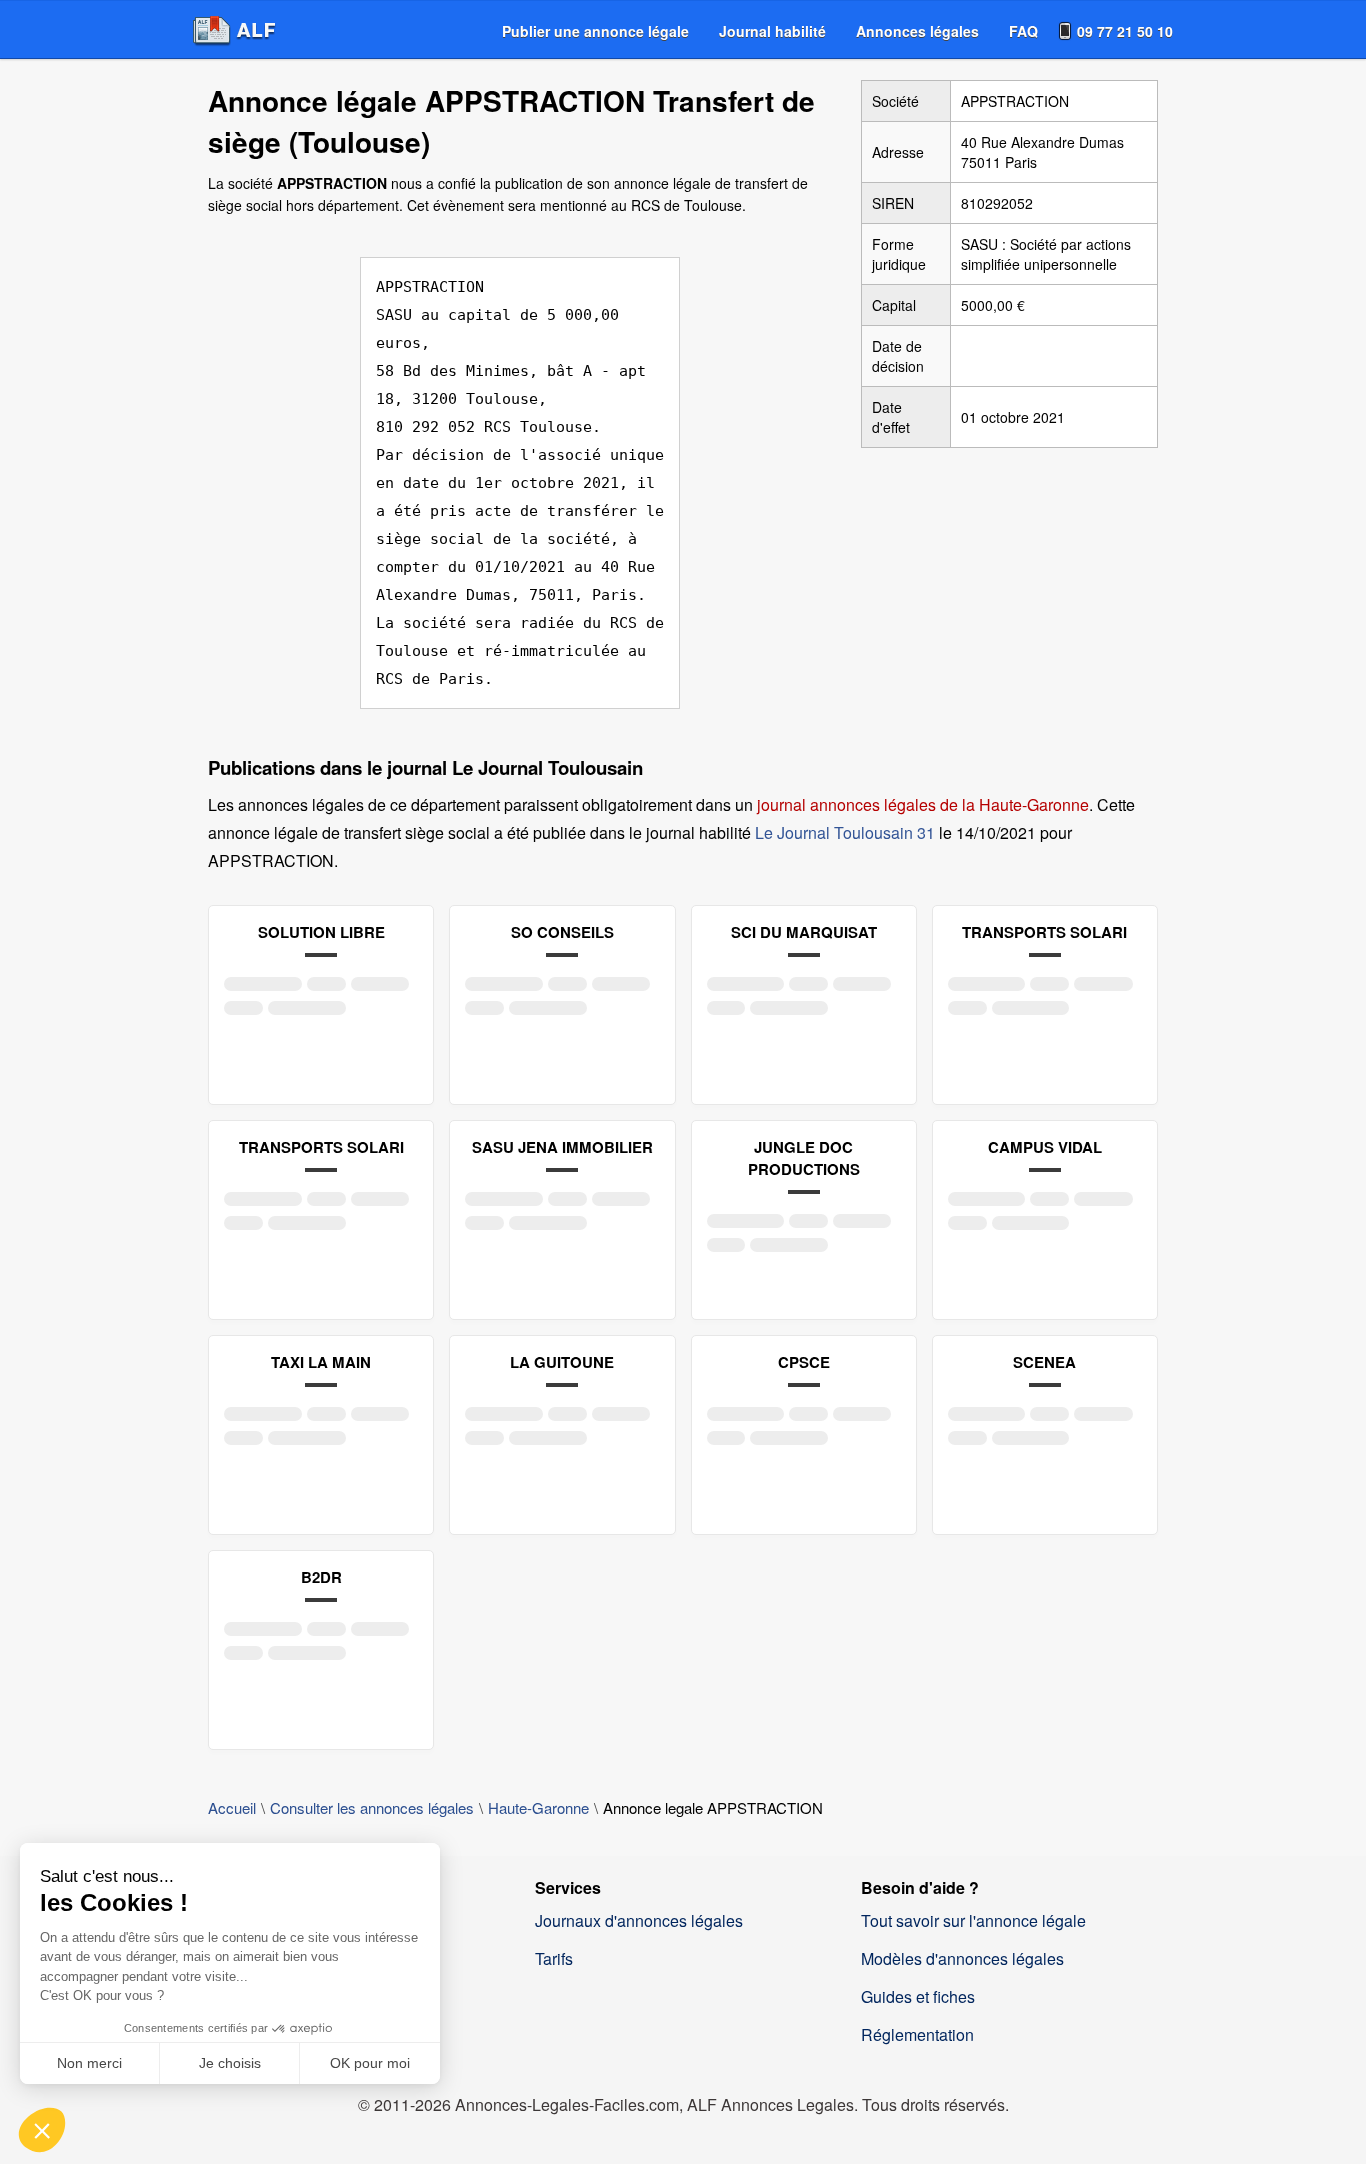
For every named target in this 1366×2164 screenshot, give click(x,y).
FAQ (1023, 31)
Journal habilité (772, 31)
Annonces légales (917, 31)
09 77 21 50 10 (1125, 31)
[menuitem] (595, 31)
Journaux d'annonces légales (639, 1920)
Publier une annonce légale (595, 31)
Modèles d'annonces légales (962, 1958)
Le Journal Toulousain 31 (845, 832)
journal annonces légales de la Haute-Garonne (923, 804)
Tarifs (554, 1958)
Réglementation (917, 2034)
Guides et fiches (918, 1996)
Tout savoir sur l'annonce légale (973, 1920)
